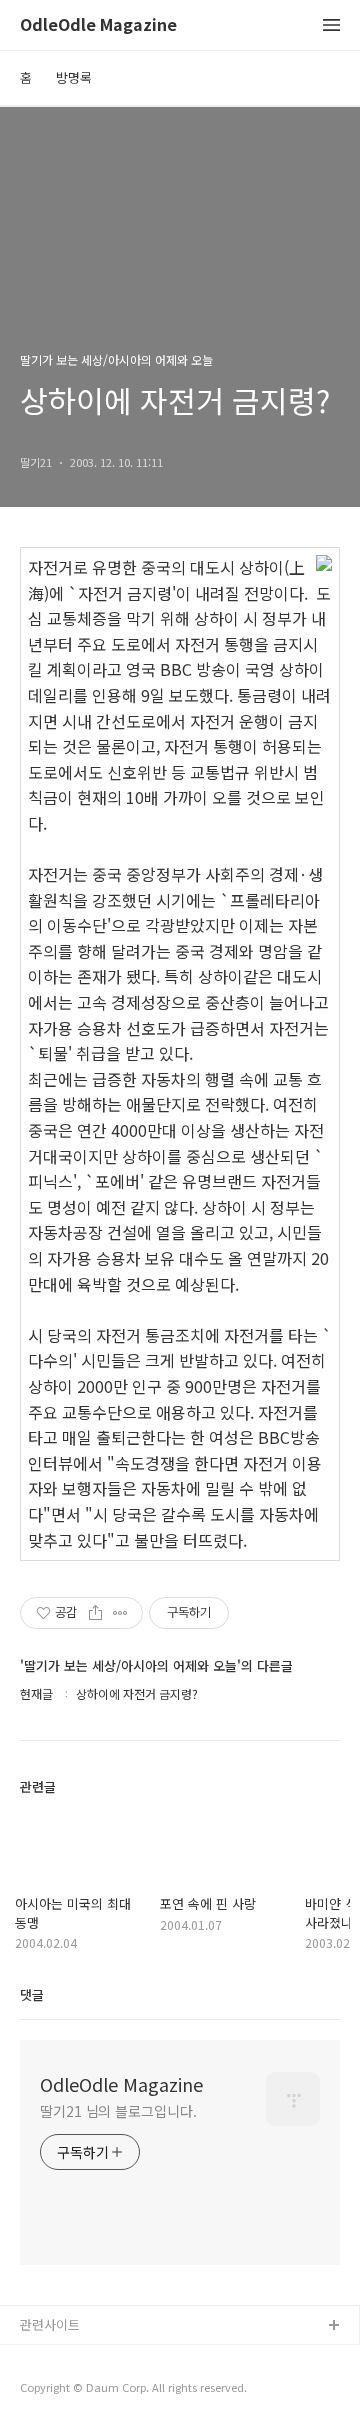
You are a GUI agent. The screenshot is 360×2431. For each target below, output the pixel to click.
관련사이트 (50, 2324)
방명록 (74, 77)
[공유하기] (95, 1613)
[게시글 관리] (120, 1613)
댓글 (32, 1994)
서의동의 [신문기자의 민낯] (95, 2358)
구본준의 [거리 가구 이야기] (97, 2390)
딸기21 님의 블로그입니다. (118, 2111)
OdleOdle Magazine (98, 25)
